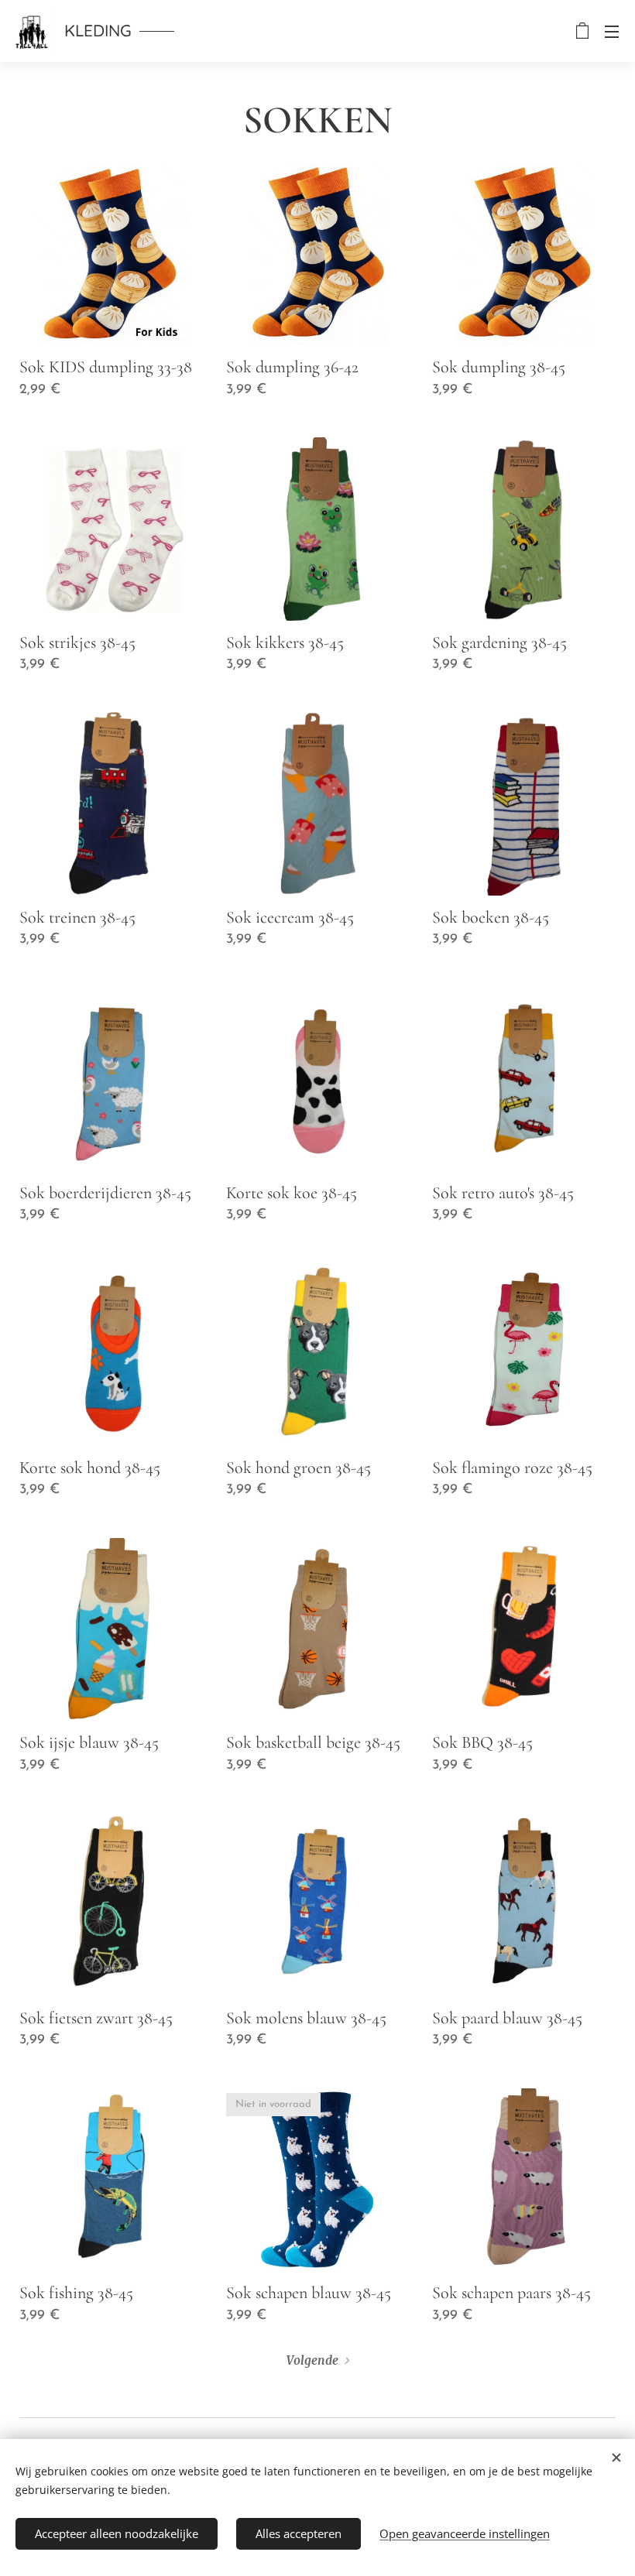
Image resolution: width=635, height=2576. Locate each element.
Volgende (312, 2360)
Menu (612, 31)
